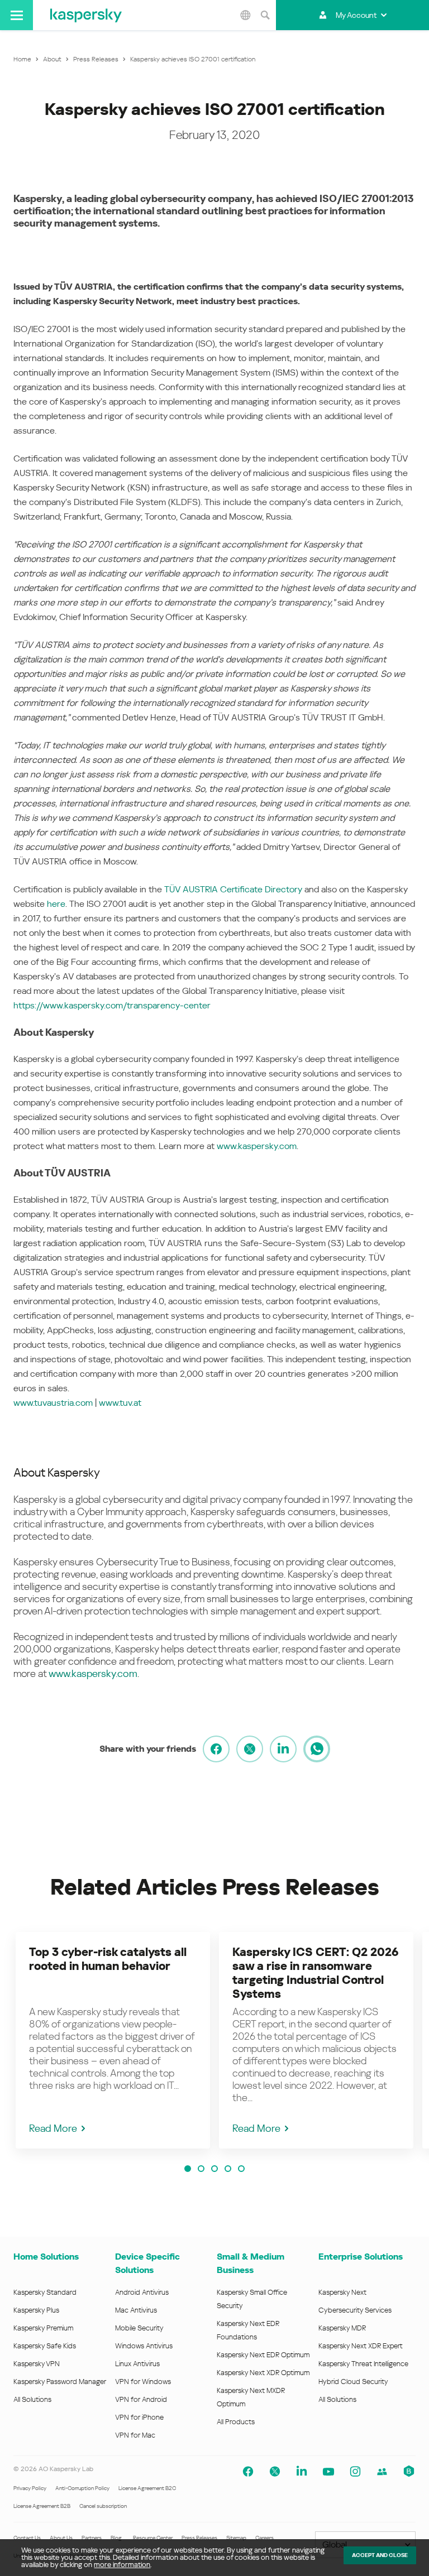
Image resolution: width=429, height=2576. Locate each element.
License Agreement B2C (147, 2488)
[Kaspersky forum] (382, 2472)
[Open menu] (16, 15)
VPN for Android (141, 2399)
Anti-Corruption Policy (82, 2488)
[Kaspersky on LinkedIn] (302, 2472)
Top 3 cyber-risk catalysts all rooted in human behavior (108, 1959)
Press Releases (199, 2538)
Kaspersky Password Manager (60, 2382)
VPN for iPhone (139, 2417)
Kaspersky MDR (342, 2328)
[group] (113, 2040)
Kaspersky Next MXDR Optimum (251, 2397)
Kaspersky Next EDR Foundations (248, 2330)
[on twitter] (250, 1749)
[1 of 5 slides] (188, 2169)
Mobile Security (139, 2328)
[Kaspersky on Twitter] (275, 2472)
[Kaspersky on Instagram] (355, 2472)
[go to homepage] (86, 15)
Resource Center (153, 2538)
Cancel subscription (103, 2506)
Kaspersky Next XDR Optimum (263, 2373)
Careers (264, 2538)
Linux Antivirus (137, 2364)
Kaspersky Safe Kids (45, 2346)
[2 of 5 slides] (201, 2169)
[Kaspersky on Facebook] (248, 2472)
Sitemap (236, 2538)
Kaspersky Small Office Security (252, 2299)
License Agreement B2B (42, 2506)
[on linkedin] (283, 1749)
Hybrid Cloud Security (353, 2382)
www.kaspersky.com (257, 1146)
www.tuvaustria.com (53, 1403)
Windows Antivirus (144, 2346)
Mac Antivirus (136, 2310)
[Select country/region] (245, 15)
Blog (116, 2538)
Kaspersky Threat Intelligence (363, 2364)
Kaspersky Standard (45, 2292)
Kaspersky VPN (37, 2364)
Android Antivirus (142, 2292)
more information (122, 2565)
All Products (236, 2422)
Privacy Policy (30, 2488)
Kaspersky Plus (36, 2310)
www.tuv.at (120, 1403)
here (56, 904)
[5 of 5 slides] (241, 2169)
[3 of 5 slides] (214, 2169)
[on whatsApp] (317, 1749)
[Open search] (265, 15)
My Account (356, 15)
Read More (53, 2128)
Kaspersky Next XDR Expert (361, 2346)
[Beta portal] (409, 2472)
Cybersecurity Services (355, 2310)
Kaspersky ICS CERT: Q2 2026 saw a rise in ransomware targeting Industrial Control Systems (316, 1973)
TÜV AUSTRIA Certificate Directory (234, 889)
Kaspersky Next (342, 2292)
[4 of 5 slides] (228, 2169)
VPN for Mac (135, 2435)
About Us (61, 2538)
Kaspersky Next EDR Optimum (263, 2355)
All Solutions (32, 2399)
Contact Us (27, 2538)
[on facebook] (216, 1749)
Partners (92, 2538)
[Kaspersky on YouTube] (328, 2472)
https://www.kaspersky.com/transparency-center (112, 1005)
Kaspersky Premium (43, 2328)
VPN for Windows (143, 2382)
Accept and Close (380, 2555)
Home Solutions (46, 2257)
